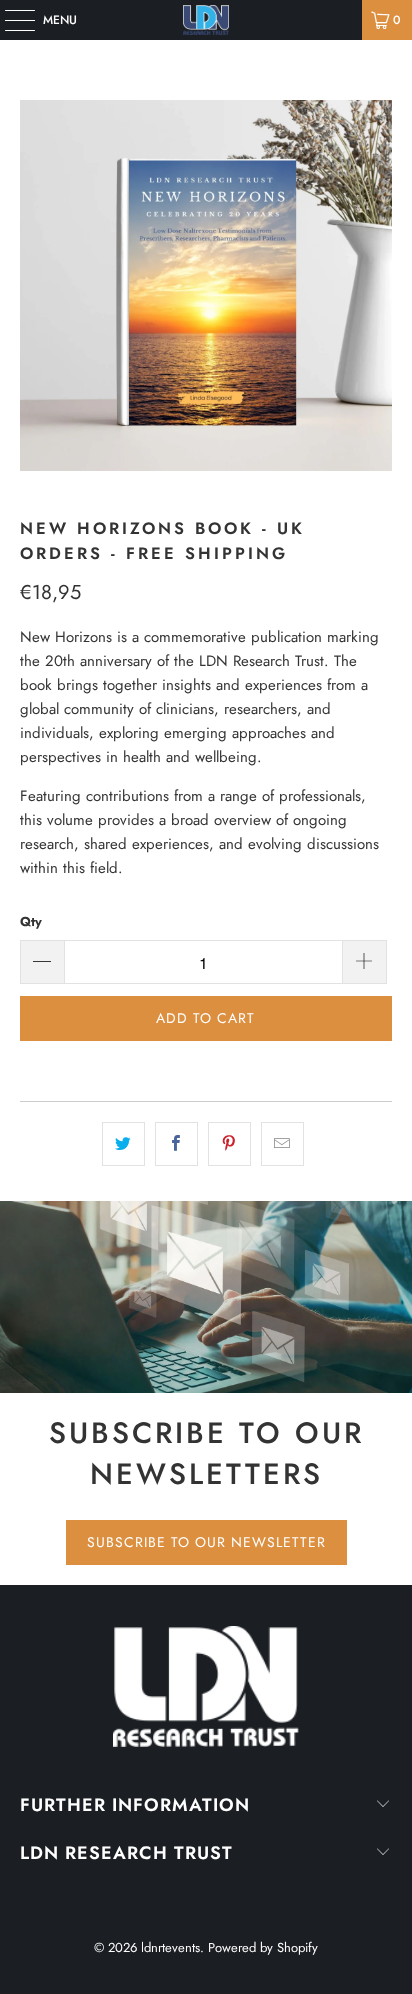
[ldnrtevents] (206, 20)
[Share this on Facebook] (176, 1144)
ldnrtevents (170, 1947)
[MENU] (9, 20)
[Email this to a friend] (282, 1144)
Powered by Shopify (263, 1947)
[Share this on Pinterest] (229, 1144)
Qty (31, 921)
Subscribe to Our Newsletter (206, 1542)
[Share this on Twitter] (123, 1144)
